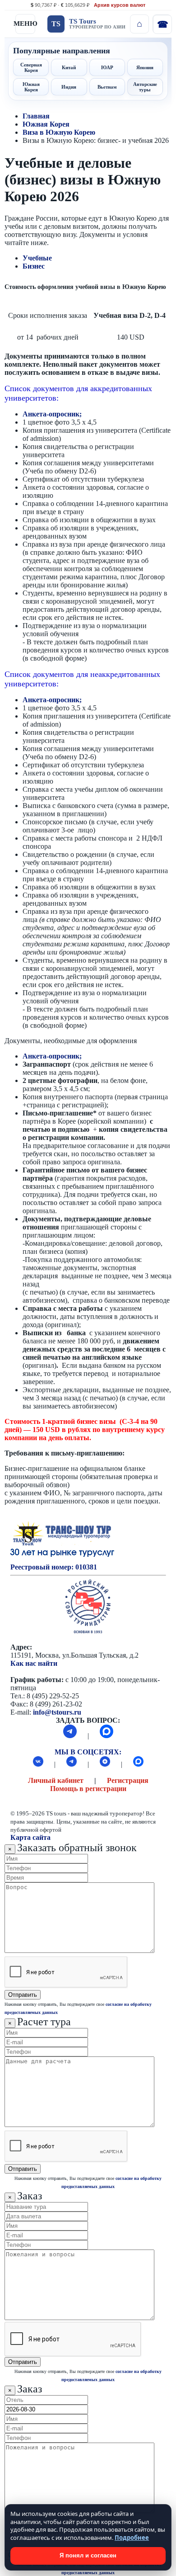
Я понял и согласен (88, 2555)
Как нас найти (34, 1663)
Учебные (37, 258)
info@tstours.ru (57, 1712)
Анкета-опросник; (52, 414)
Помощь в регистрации (88, 1789)
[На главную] (139, 24)
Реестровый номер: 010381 (54, 1567)
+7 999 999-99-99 (162, 24)
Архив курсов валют (120, 5)
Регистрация (128, 1780)
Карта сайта (30, 1837)
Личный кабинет (56, 1780)
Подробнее (132, 2538)
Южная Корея (46, 124)
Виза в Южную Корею (59, 132)
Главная (36, 116)
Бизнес (34, 266)
